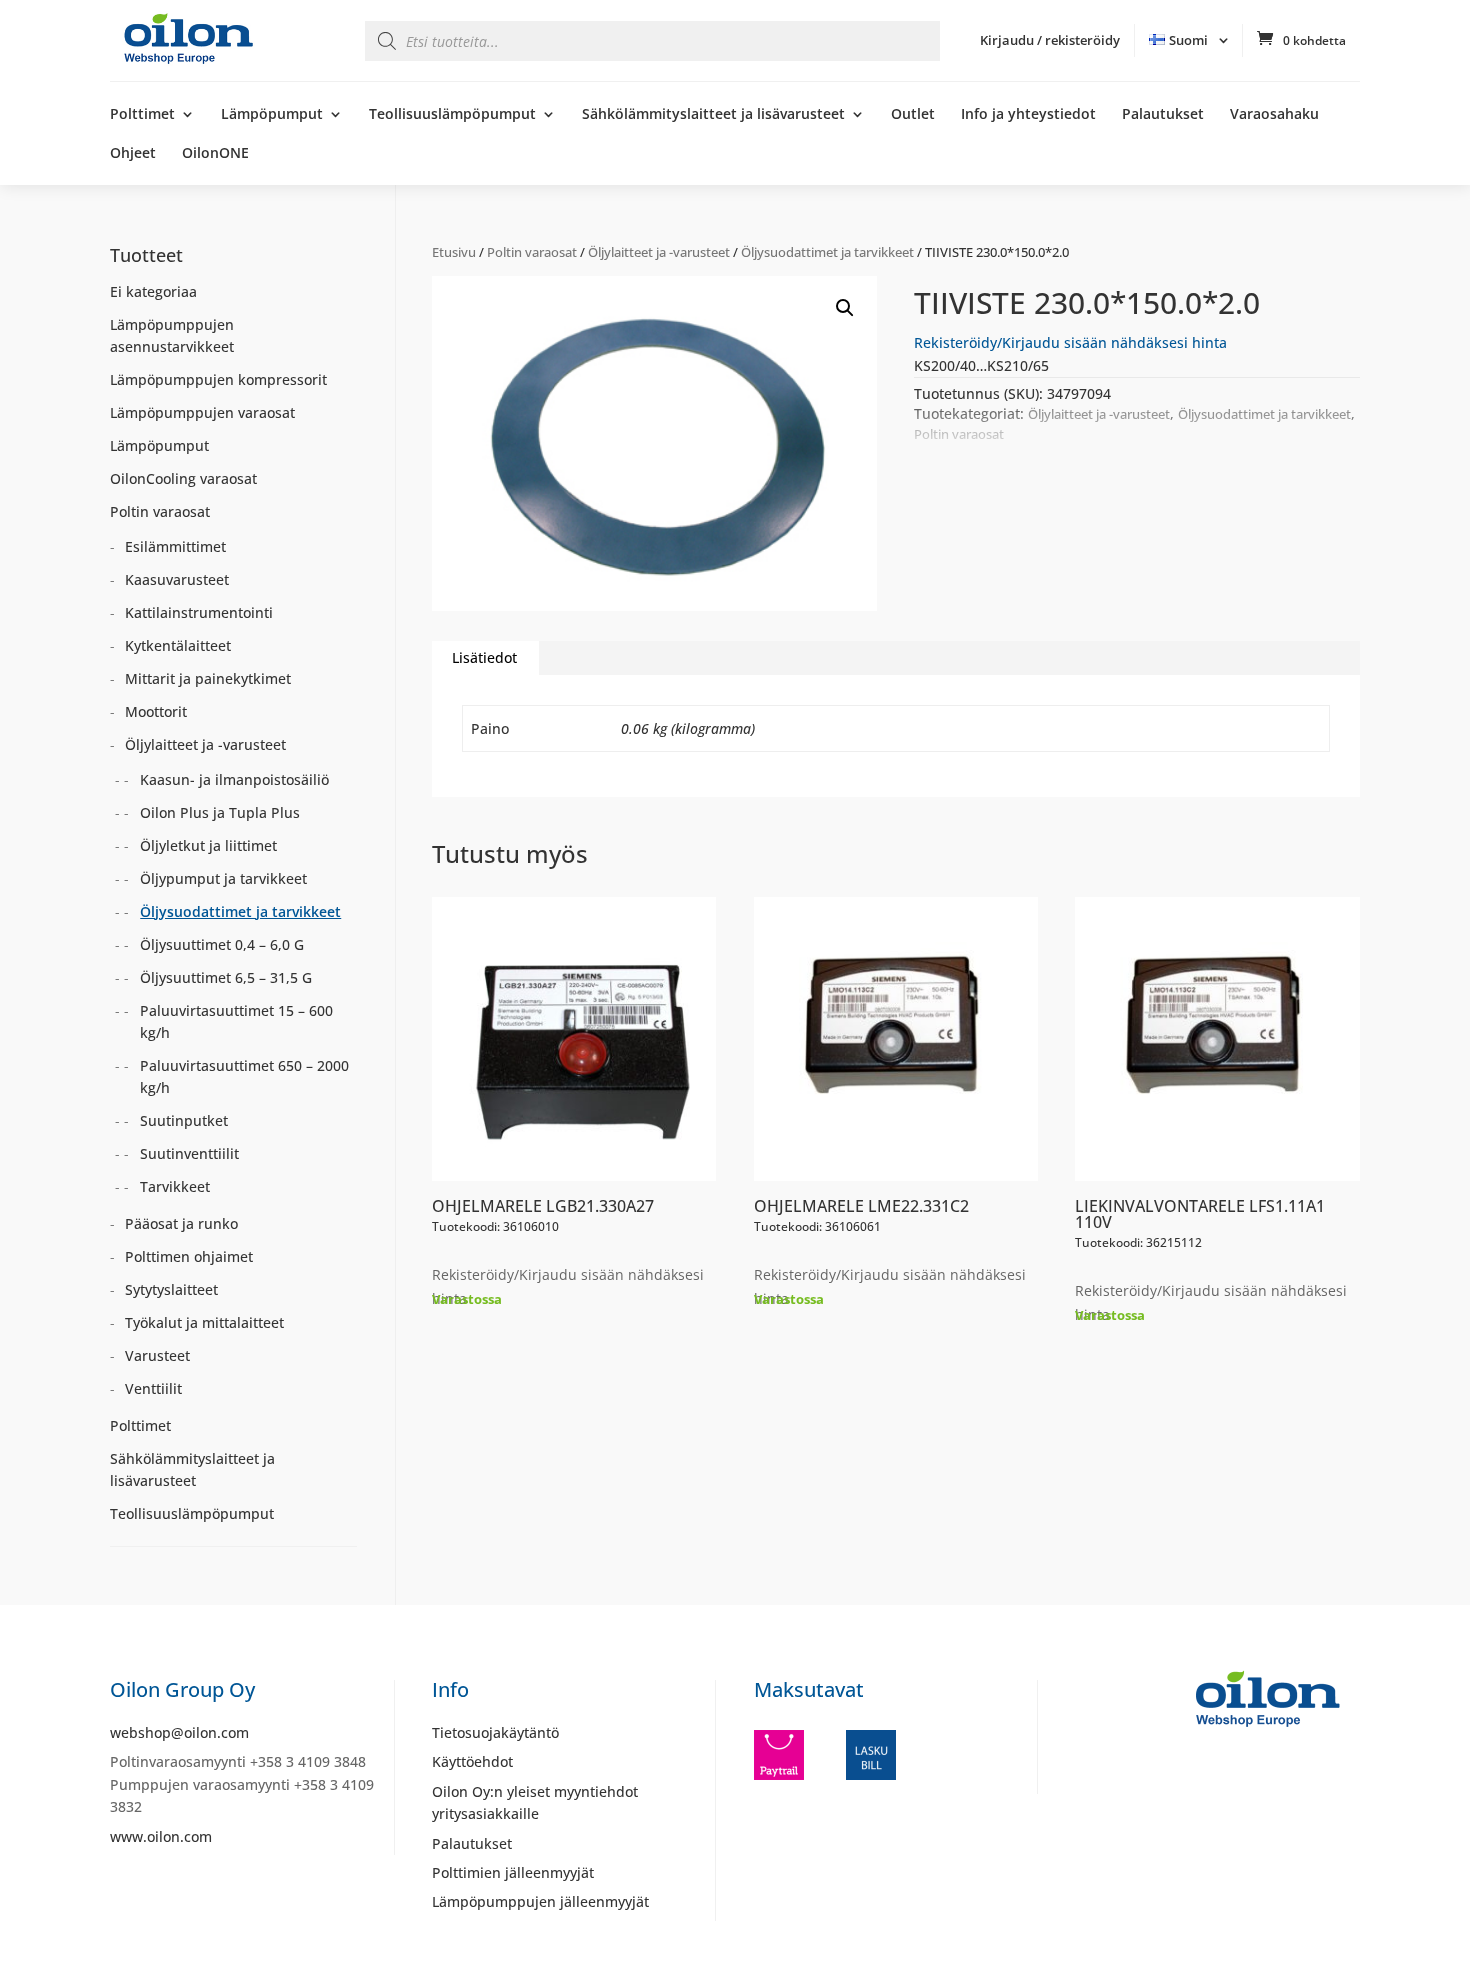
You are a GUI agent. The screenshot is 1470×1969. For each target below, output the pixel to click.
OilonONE (215, 154)
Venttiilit (153, 1388)
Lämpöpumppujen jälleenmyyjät (540, 1901)
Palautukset (1163, 115)
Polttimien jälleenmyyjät (513, 1872)
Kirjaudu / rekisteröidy (1050, 40)
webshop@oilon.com (179, 1732)
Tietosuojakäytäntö (495, 1732)
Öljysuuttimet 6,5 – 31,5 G (226, 977)
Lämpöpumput (272, 115)
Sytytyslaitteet (171, 1289)
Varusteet (157, 1355)
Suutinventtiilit (189, 1153)
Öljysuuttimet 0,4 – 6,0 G (222, 944)
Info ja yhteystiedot (1028, 115)
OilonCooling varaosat (183, 478)
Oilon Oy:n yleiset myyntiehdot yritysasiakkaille (535, 1802)
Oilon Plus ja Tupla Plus (220, 812)
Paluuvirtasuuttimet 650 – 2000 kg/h (244, 1076)
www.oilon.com (161, 1836)
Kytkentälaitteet (178, 645)
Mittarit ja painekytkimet (208, 678)
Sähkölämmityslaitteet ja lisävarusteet (713, 115)
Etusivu (454, 252)
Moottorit (156, 711)
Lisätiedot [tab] (484, 657)
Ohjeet (133, 154)
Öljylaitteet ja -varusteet (659, 252)
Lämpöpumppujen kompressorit (218, 379)
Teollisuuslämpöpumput (452, 115)
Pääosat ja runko (181, 1223)
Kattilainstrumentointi (199, 612)
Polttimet (142, 115)
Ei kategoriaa (153, 291)
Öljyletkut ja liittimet (208, 845)
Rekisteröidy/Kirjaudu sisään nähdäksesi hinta (1070, 342)
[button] (845, 308)
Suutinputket (184, 1120)
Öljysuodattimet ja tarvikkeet (827, 252)
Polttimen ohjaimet (189, 1256)
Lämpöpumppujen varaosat (202, 412)
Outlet (913, 115)
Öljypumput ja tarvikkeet (223, 878)
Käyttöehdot (472, 1761)
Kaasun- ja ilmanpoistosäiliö (234, 779)
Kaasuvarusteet (177, 579)
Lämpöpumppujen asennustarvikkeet (172, 335)
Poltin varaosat (532, 252)
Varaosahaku (1274, 115)
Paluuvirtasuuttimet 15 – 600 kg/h (236, 1021)
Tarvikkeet (175, 1186)
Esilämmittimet (175, 546)
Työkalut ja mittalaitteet (204, 1322)
